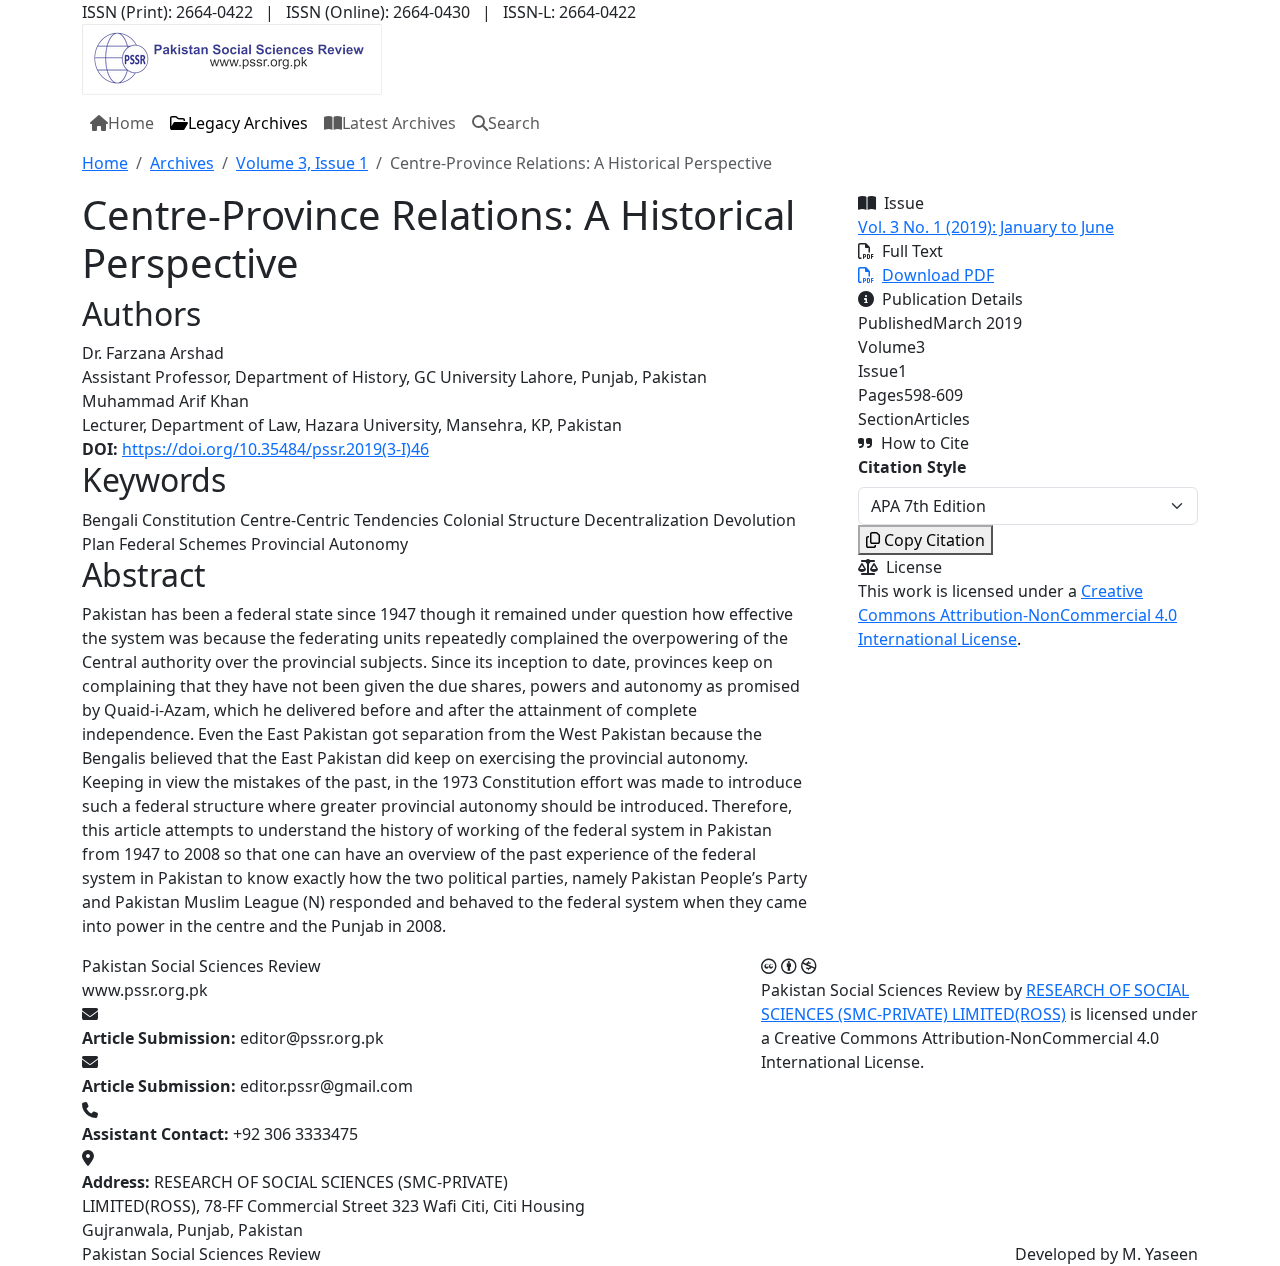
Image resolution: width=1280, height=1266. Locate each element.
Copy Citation (934, 540)
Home (131, 123)
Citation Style (912, 467)
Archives (182, 163)
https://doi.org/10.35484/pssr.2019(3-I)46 (275, 449)
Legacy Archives (248, 123)
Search (514, 123)
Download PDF (938, 275)
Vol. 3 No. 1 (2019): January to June (986, 227)
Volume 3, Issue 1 (302, 163)
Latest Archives (399, 123)
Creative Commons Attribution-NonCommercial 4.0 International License (1017, 615)
